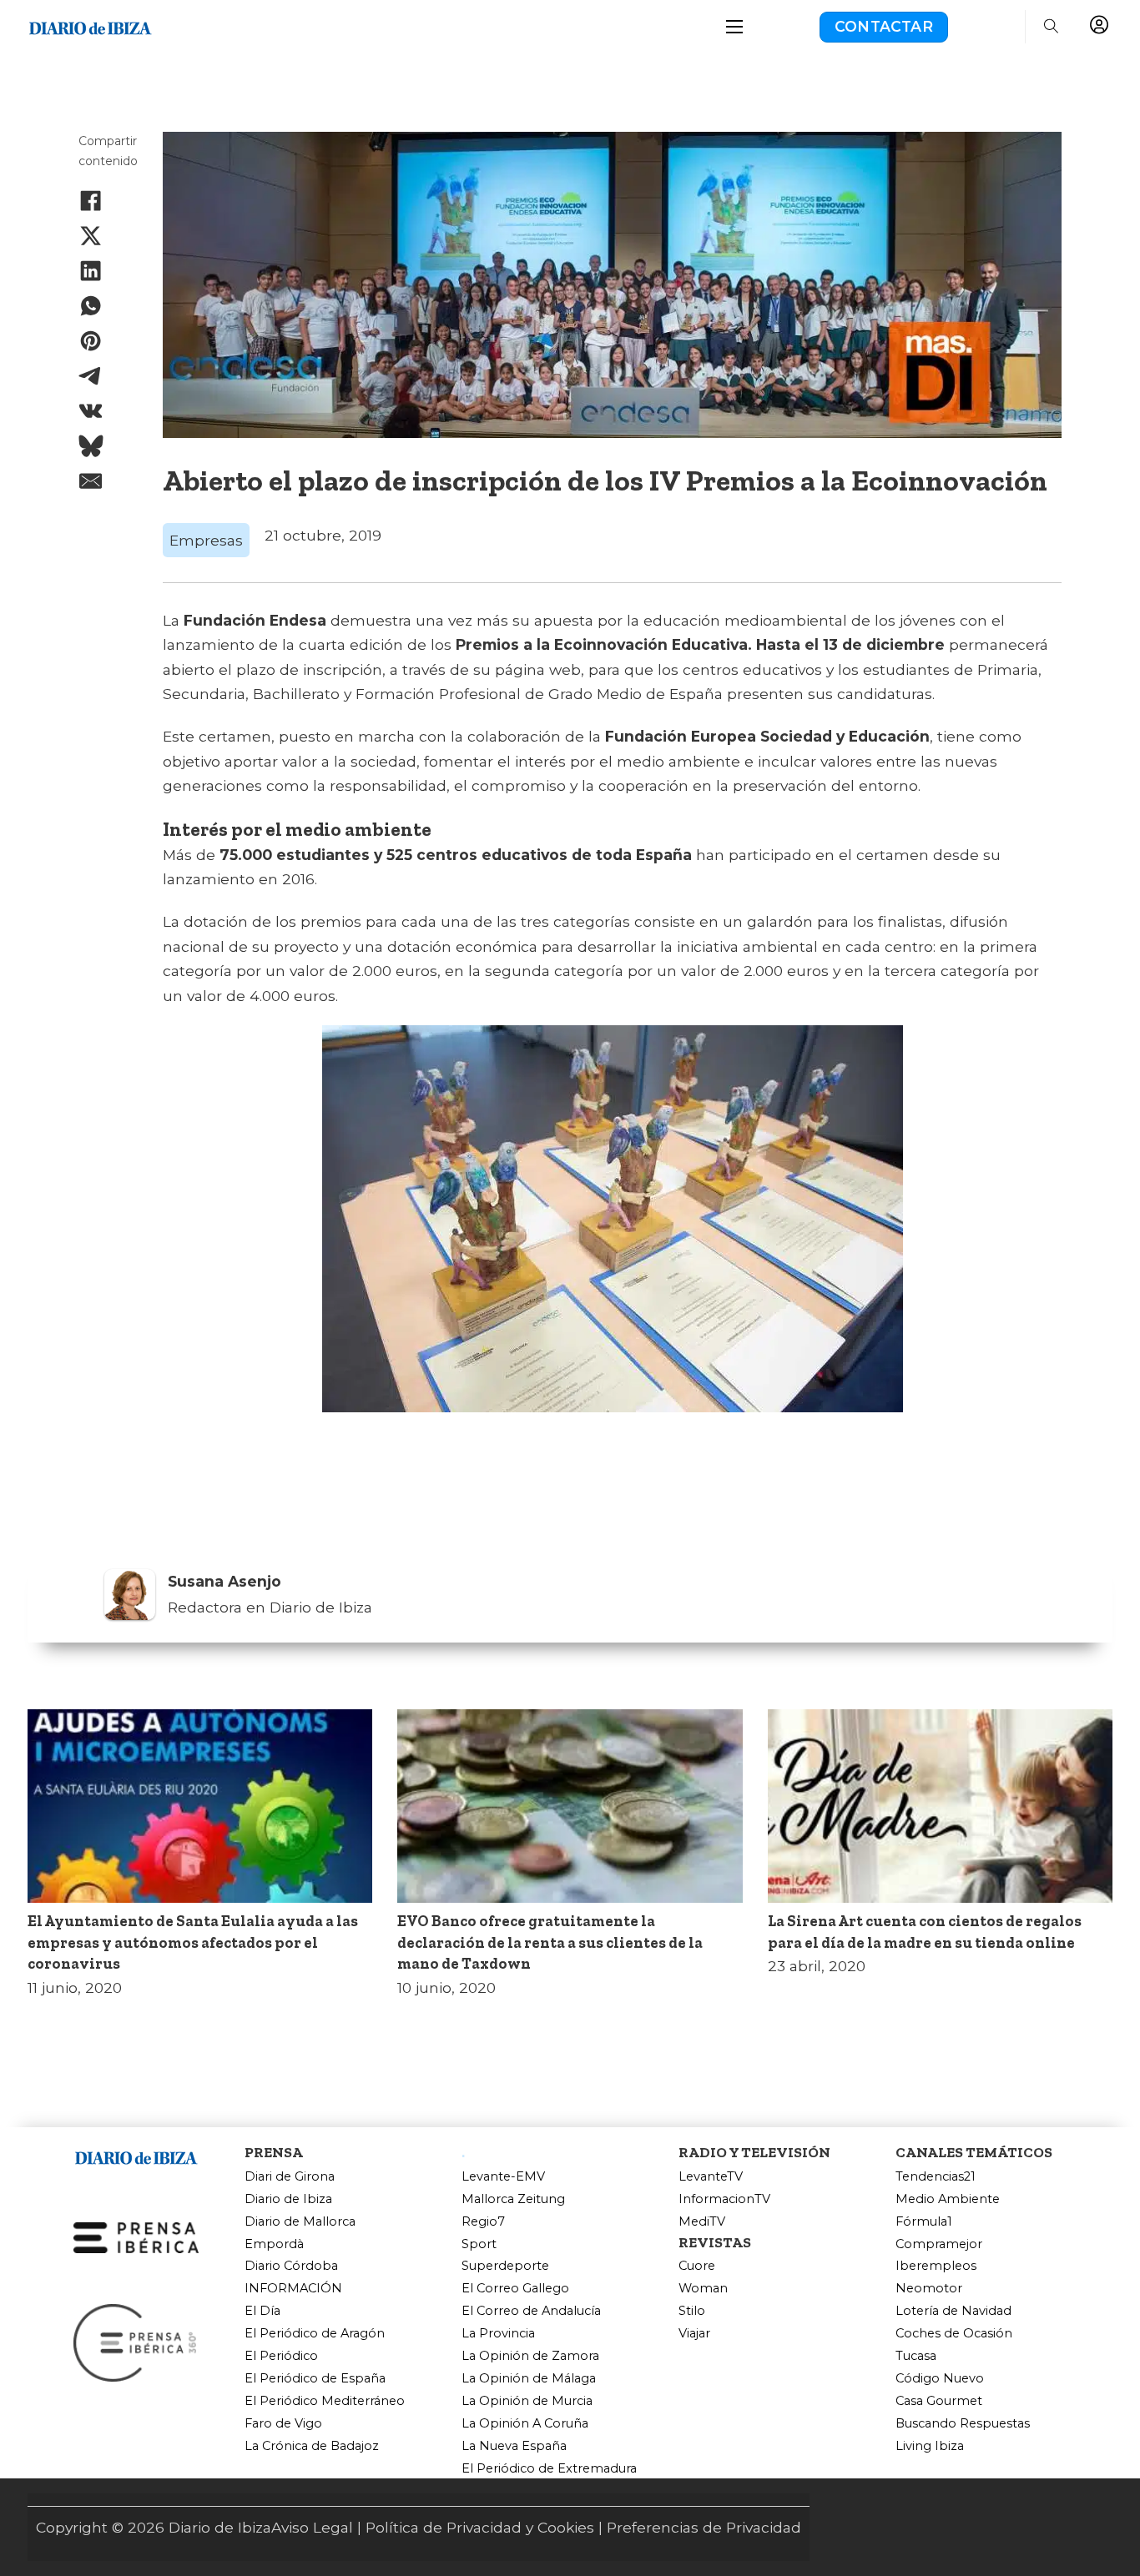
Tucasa (916, 2356)
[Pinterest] (91, 341)
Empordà (274, 2244)
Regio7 (483, 2222)
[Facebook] (91, 200)
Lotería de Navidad (953, 2311)
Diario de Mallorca (300, 2222)
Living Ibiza (930, 2446)
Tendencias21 (936, 2177)
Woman (703, 2289)
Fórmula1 (924, 2222)
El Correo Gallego (515, 2289)
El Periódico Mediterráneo (325, 2401)
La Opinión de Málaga (529, 2379)
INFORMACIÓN (293, 2289)
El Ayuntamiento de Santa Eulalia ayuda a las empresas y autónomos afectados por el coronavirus (193, 1942)
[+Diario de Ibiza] (90, 25)
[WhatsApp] (91, 306)
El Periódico (281, 2356)
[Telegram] (91, 376)
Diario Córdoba (291, 2266)
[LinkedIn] (91, 271)
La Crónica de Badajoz (312, 2446)
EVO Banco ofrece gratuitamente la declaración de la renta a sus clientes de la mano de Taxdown (550, 1942)
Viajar (694, 2334)
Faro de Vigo (283, 2424)
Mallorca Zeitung (513, 2199)
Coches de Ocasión (954, 2334)
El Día (262, 2311)
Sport (479, 2244)
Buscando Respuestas (963, 2424)
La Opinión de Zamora (530, 2356)
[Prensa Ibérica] (136, 2236)
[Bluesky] (91, 446)
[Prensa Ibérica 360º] (136, 2341)
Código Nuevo (940, 2379)
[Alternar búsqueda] (1051, 27)
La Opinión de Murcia (527, 2401)
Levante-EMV (503, 2177)
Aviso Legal (312, 2527)
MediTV (702, 2222)
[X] (91, 235)
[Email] (91, 481)
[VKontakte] (91, 411)
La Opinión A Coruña (525, 2424)
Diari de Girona (290, 2177)
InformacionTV (724, 2199)
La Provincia (498, 2334)
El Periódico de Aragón (315, 2334)
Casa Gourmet (939, 2401)
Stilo (692, 2311)
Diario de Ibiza (288, 2199)
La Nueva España (514, 2446)
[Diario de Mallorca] (136, 2155)
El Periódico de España (315, 2379)
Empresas (206, 540)
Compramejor (939, 2244)
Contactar (884, 26)
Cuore (697, 2266)
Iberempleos (936, 2266)
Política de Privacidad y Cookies (480, 2527)
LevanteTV (711, 2177)
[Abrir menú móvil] (734, 27)
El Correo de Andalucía (531, 2311)
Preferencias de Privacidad (704, 2527)
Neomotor (929, 2289)
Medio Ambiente (948, 2199)
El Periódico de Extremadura (549, 2469)
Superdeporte (505, 2266)
